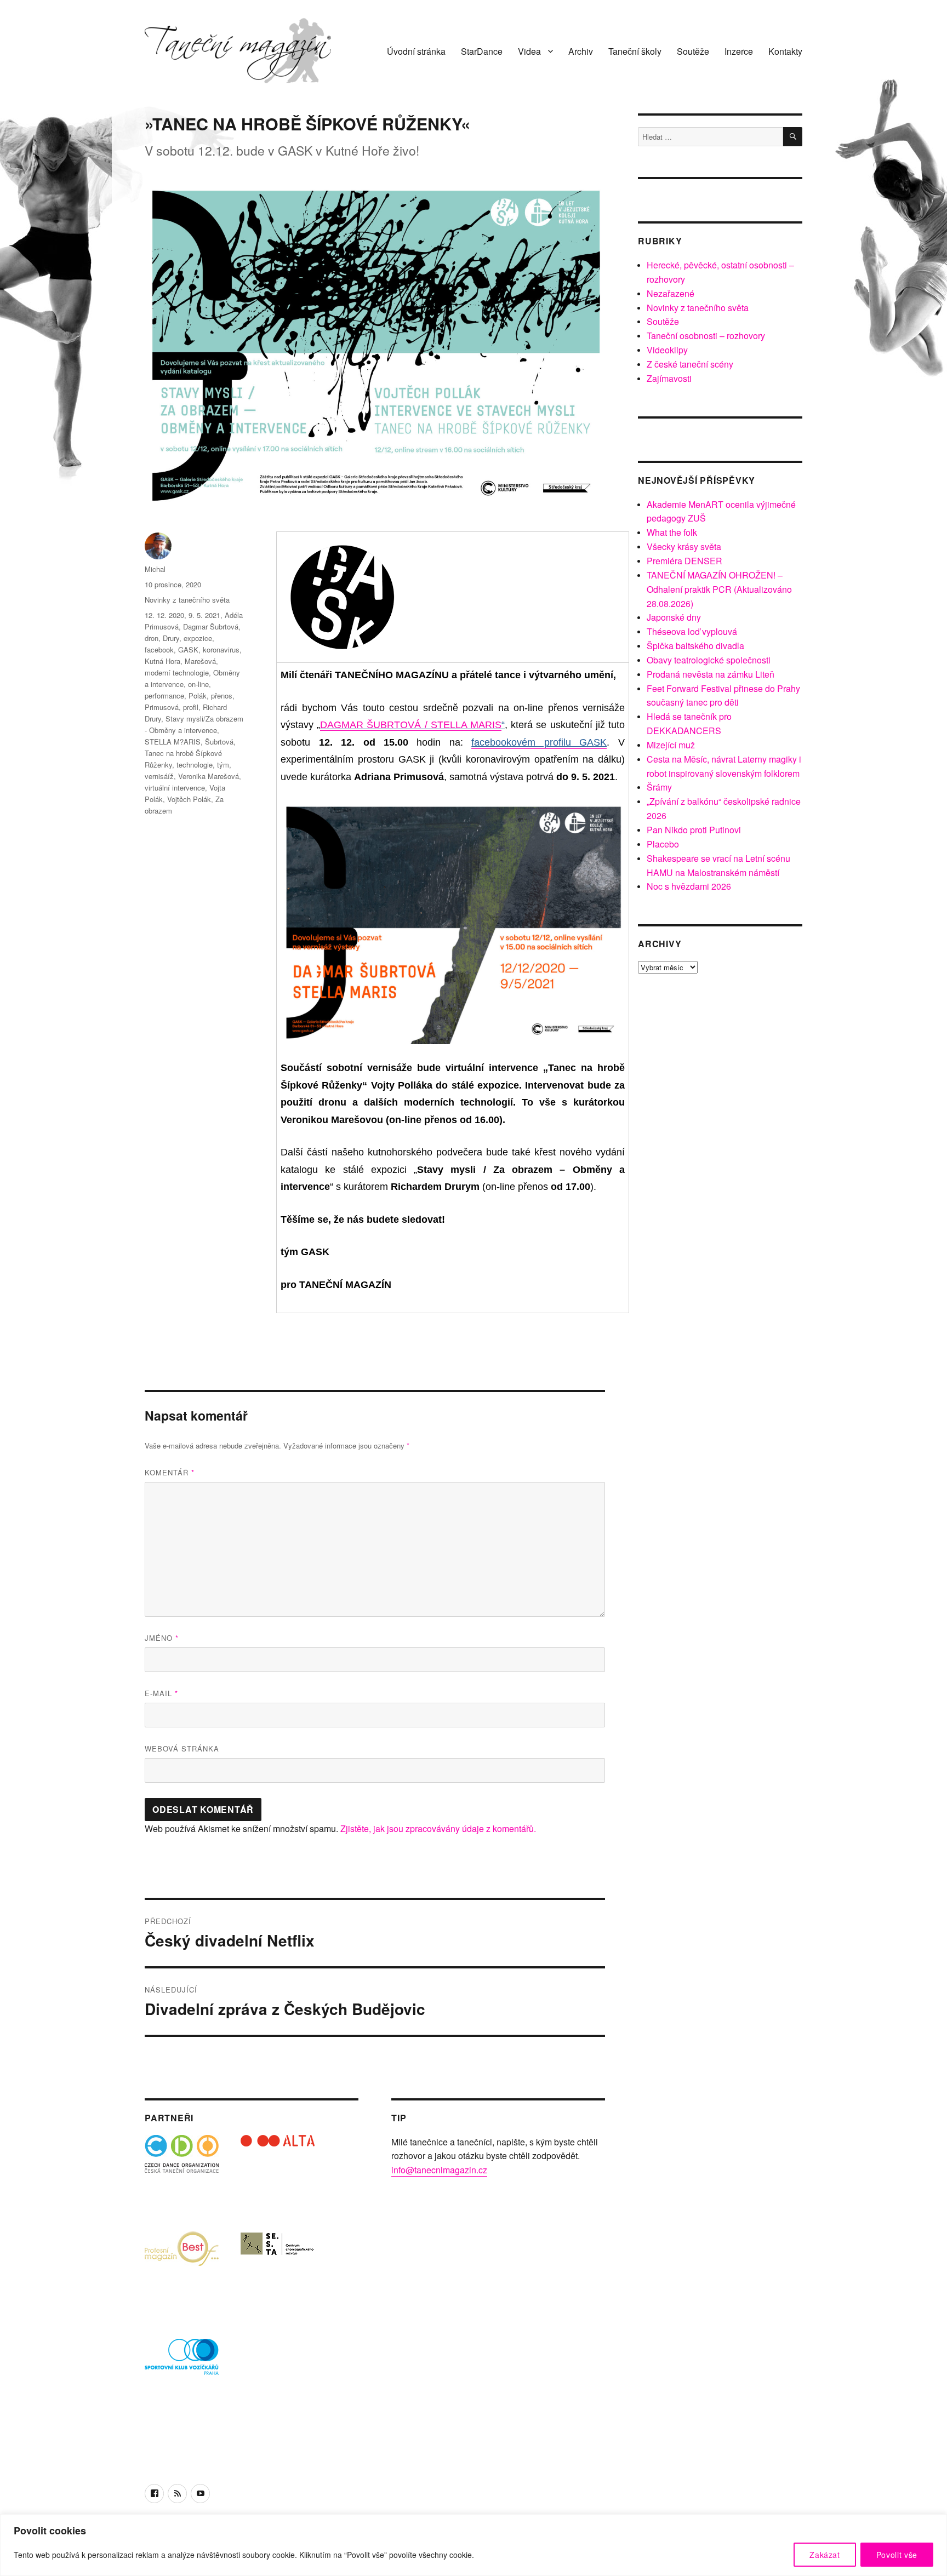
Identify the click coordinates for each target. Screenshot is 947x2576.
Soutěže (693, 51)
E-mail (161, 1693)
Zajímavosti (669, 378)
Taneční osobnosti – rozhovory (706, 336)
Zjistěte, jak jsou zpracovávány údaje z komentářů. (438, 1828)
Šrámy (659, 787)
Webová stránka (182, 1748)
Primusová (162, 707)
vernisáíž (159, 776)
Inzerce (739, 51)
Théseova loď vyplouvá (692, 631)
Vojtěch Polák (189, 799)
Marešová (200, 661)
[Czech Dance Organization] (182, 2172)
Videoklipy (667, 350)
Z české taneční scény (690, 364)
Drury (171, 638)
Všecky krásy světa (684, 546)
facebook (159, 649)
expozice (198, 638)
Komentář (170, 1472)
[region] (473, 2545)
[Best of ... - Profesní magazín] (182, 2268)
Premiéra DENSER (684, 561)
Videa (529, 51)
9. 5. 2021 (204, 615)
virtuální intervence (175, 788)
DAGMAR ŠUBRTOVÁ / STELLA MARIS (411, 725)
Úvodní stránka (416, 51)
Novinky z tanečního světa (187, 600)
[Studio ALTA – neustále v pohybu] (278, 2172)
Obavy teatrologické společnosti (709, 660)
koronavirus (221, 649)
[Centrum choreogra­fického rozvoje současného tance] (278, 2268)
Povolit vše (897, 2555)
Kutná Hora (162, 661)
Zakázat (825, 2555)
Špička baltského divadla (695, 646)
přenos (222, 695)
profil (191, 707)
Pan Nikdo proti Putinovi (694, 830)
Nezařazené (671, 293)
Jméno (162, 1638)
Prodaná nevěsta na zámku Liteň (711, 674)
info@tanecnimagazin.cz (439, 2170)
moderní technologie (177, 672)
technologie (195, 765)
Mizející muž (671, 745)
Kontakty (785, 51)
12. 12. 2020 (164, 615)
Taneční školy (635, 51)
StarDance (482, 51)
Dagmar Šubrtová (211, 626)
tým (223, 765)
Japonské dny (674, 617)
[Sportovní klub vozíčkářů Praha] (182, 2364)
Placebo (663, 844)
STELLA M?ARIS (173, 742)
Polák (198, 695)
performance (164, 695)
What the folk (672, 532)
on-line (198, 684)
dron (152, 638)
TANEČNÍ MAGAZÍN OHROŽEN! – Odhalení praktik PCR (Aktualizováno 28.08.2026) (719, 589)
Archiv (581, 51)
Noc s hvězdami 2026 (689, 886)
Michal (155, 569)
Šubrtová (219, 742)
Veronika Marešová (209, 776)
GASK (188, 649)
